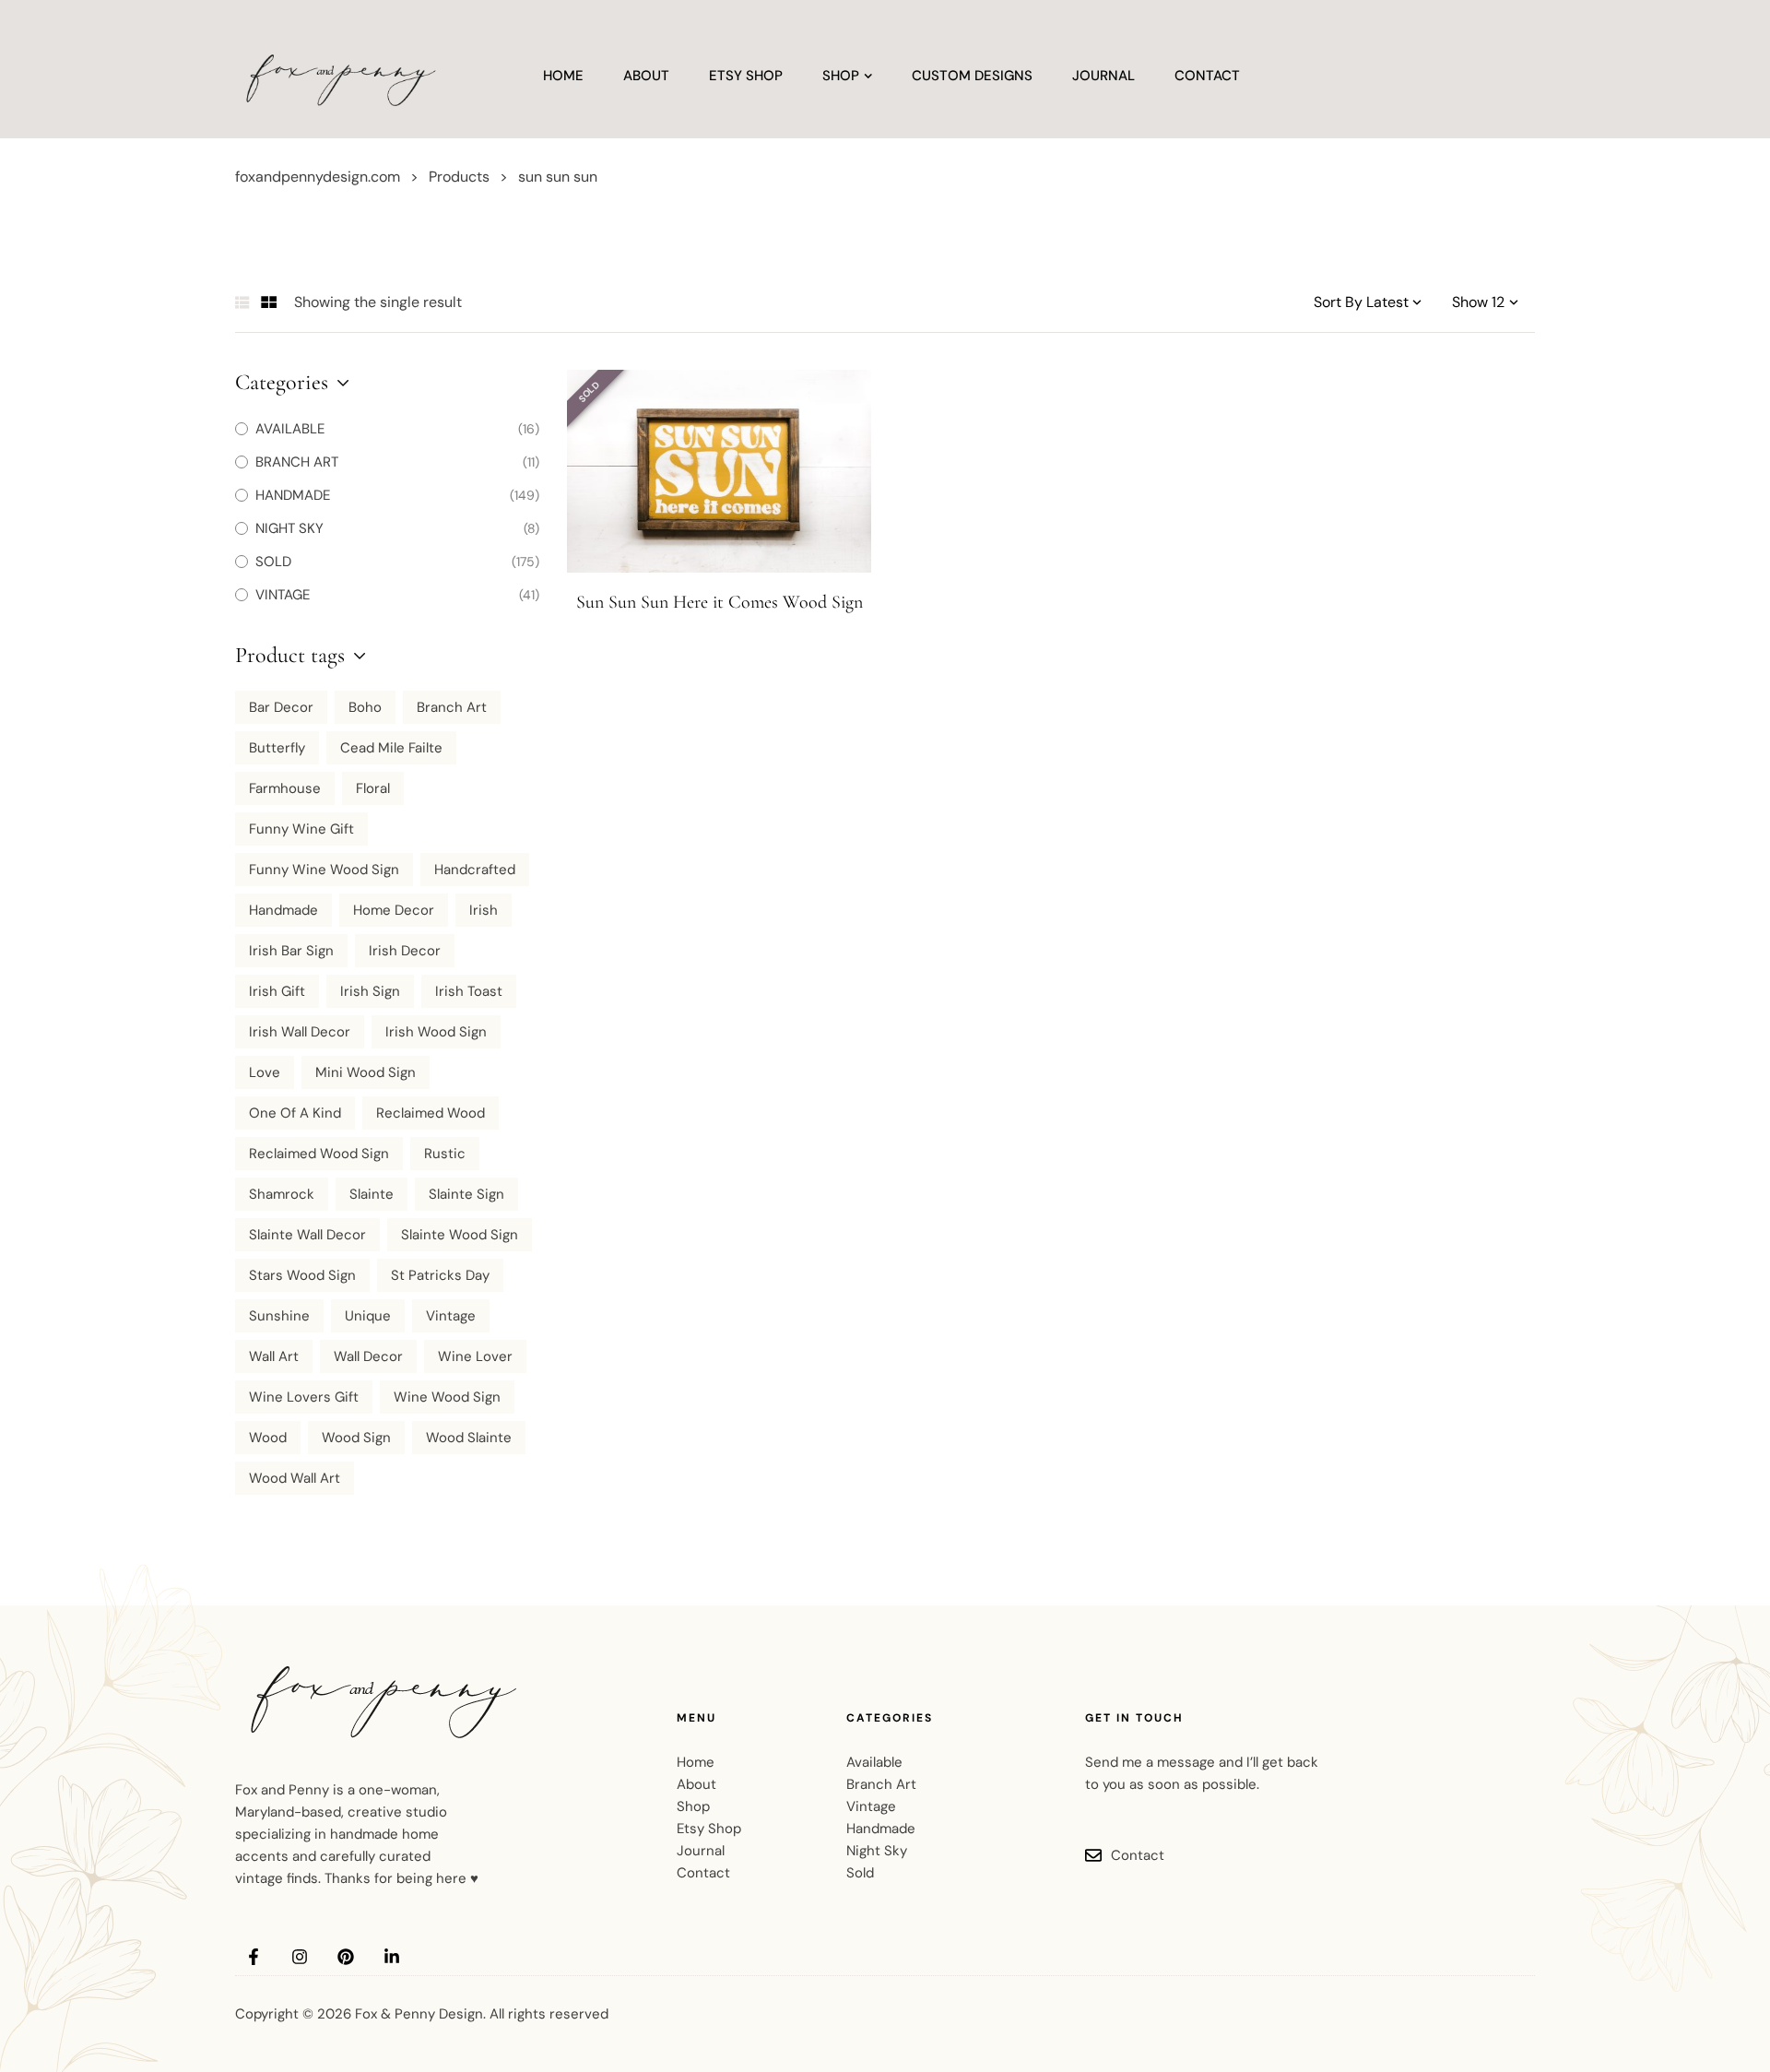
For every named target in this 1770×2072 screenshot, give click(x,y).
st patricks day (440, 1275)
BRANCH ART (297, 462)
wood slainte (469, 1438)
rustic (445, 1154)
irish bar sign (291, 951)
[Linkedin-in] (392, 1957)
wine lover (475, 1356)
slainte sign (466, 1194)
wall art (274, 1356)
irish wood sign (436, 1032)
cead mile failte (391, 748)
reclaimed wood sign (319, 1154)
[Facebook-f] (254, 1957)
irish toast (469, 991)
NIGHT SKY (289, 528)
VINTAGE (283, 595)
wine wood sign (447, 1397)
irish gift (277, 991)
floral (373, 788)
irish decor (405, 951)
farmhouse (285, 788)
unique (368, 1316)
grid (269, 302)
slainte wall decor (307, 1235)
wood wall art (295, 1478)
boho (365, 707)
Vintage (451, 1316)
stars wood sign (302, 1275)
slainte (372, 1194)
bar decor (281, 707)
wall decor (368, 1356)
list (242, 302)
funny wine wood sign (324, 870)
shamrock (282, 1194)
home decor (394, 910)
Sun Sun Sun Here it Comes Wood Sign (720, 602)
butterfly (277, 748)
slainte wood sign (460, 1235)
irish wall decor (300, 1032)
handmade (283, 910)
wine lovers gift (304, 1397)
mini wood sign (366, 1072)
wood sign (356, 1438)
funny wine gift (301, 829)
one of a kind (295, 1113)
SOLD (273, 562)
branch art (452, 707)
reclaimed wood (431, 1113)
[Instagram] (300, 1957)
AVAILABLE (290, 429)
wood (268, 1438)
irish (484, 910)
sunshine (279, 1316)
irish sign (370, 991)
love (265, 1072)
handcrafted (475, 870)
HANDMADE (293, 495)
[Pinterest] (346, 1957)
